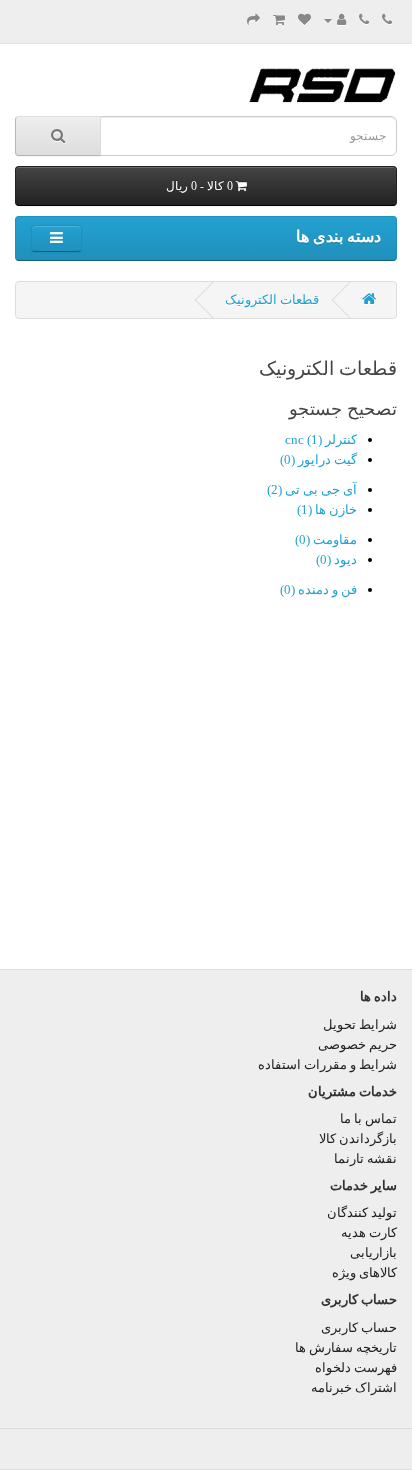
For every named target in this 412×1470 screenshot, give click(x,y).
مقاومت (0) (326, 539)
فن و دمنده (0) (318, 589)
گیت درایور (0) (318, 459)
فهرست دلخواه (356, 1367)
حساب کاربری (359, 1327)
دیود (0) (336, 559)
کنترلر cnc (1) (321, 439)
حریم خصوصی (357, 1044)
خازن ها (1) (327, 509)
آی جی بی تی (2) (312, 489)
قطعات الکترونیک (272, 299)
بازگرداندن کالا (358, 1138)
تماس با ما (368, 1118)
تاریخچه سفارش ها (346, 1347)
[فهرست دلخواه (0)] (304, 19)
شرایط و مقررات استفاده (327, 1064)
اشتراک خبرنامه (354, 1387)
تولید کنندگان (362, 1212)
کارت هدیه (369, 1232)
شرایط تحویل (360, 1024)
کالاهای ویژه (364, 1272)
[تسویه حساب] (253, 19)
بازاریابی (373, 1252)
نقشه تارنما (365, 1158)
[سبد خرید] (279, 19)
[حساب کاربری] (335, 19)
